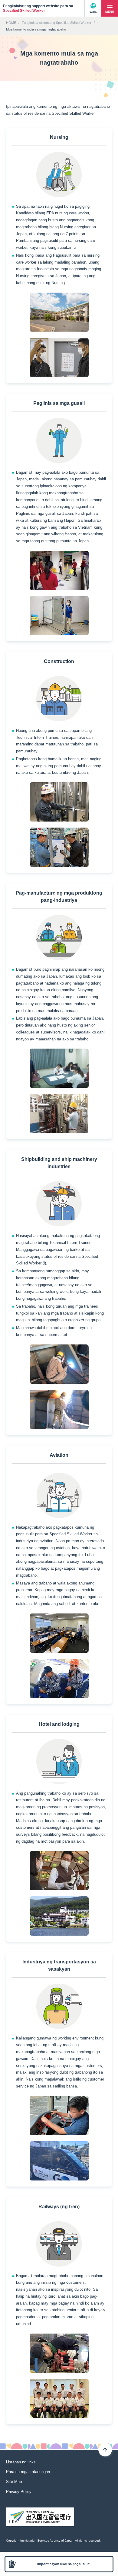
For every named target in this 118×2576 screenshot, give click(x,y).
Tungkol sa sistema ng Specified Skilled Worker (57, 23)
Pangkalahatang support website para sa (38, 8)
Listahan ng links (21, 2462)
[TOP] (105, 2450)
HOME (11, 23)
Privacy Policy (19, 2492)
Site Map (14, 2482)
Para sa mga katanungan (28, 2472)
